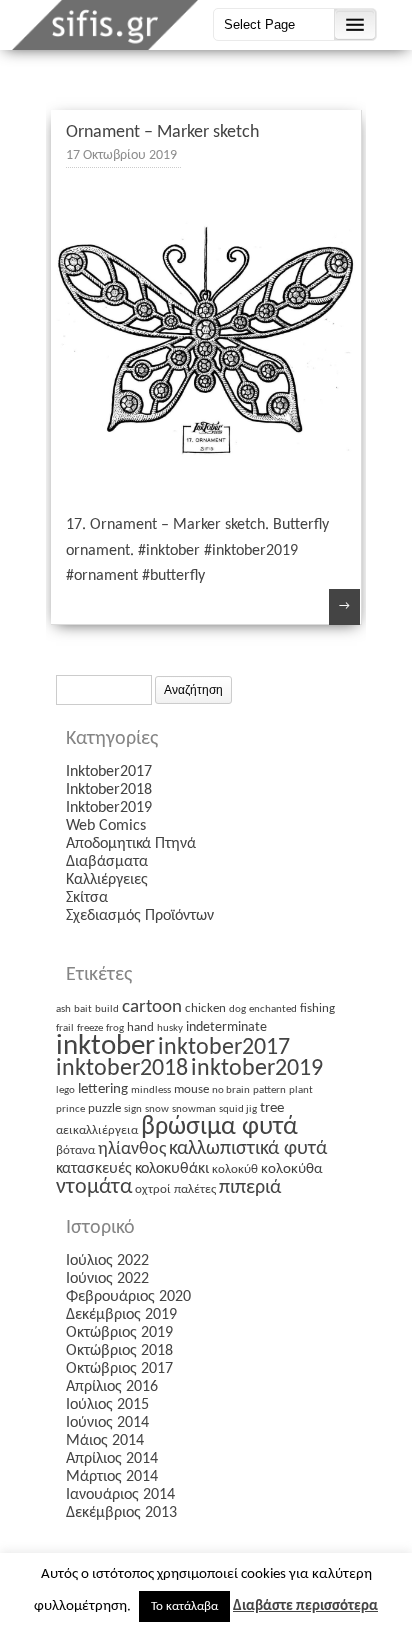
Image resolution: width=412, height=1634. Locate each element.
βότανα (75, 1150)
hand (140, 1027)
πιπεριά (250, 1188)
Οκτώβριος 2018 (119, 1351)
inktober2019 (257, 1069)
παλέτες (195, 1189)
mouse (191, 1089)
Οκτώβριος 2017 (119, 1369)
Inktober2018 (109, 790)
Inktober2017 (109, 772)
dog (237, 1009)
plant (301, 1090)
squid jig (238, 1109)
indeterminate (226, 1027)
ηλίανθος (132, 1149)
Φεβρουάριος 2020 (128, 1297)
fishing (317, 1008)
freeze (90, 1028)
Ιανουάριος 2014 (120, 1495)
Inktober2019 (109, 808)
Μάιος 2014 (105, 1441)
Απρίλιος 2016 (112, 1387)
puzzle (104, 1108)
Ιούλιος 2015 (107, 1405)
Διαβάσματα (107, 862)
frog (115, 1028)
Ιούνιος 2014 (107, 1423)
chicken (205, 1008)
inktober (105, 1046)
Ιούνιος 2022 (107, 1279)
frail (65, 1028)
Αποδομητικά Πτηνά (131, 844)
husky (170, 1028)
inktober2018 (122, 1069)
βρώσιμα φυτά (219, 1127)
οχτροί (153, 1189)
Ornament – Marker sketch (162, 132)
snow (157, 1109)
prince (70, 1109)
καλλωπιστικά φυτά (248, 1149)
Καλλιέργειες (107, 880)
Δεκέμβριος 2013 (121, 1513)
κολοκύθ (235, 1169)
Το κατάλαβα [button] (184, 1606)
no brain (231, 1090)
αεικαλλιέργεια (97, 1130)
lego (65, 1090)
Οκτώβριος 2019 (119, 1333)
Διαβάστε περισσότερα (305, 1606)
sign (133, 1109)
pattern (269, 1090)
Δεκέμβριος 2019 (121, 1315)
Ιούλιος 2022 (107, 1261)
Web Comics (106, 826)
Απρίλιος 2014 (112, 1459)
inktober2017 (224, 1048)
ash (63, 1009)
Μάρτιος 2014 (112, 1477)
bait (83, 1009)
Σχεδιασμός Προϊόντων (140, 916)
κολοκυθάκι (172, 1169)
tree (272, 1108)
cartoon (152, 1007)
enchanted (273, 1009)
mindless (151, 1090)
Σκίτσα (87, 898)
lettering (103, 1089)
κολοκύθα (292, 1169)
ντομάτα (94, 1187)
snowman (194, 1109)
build (107, 1009)
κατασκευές (94, 1169)
